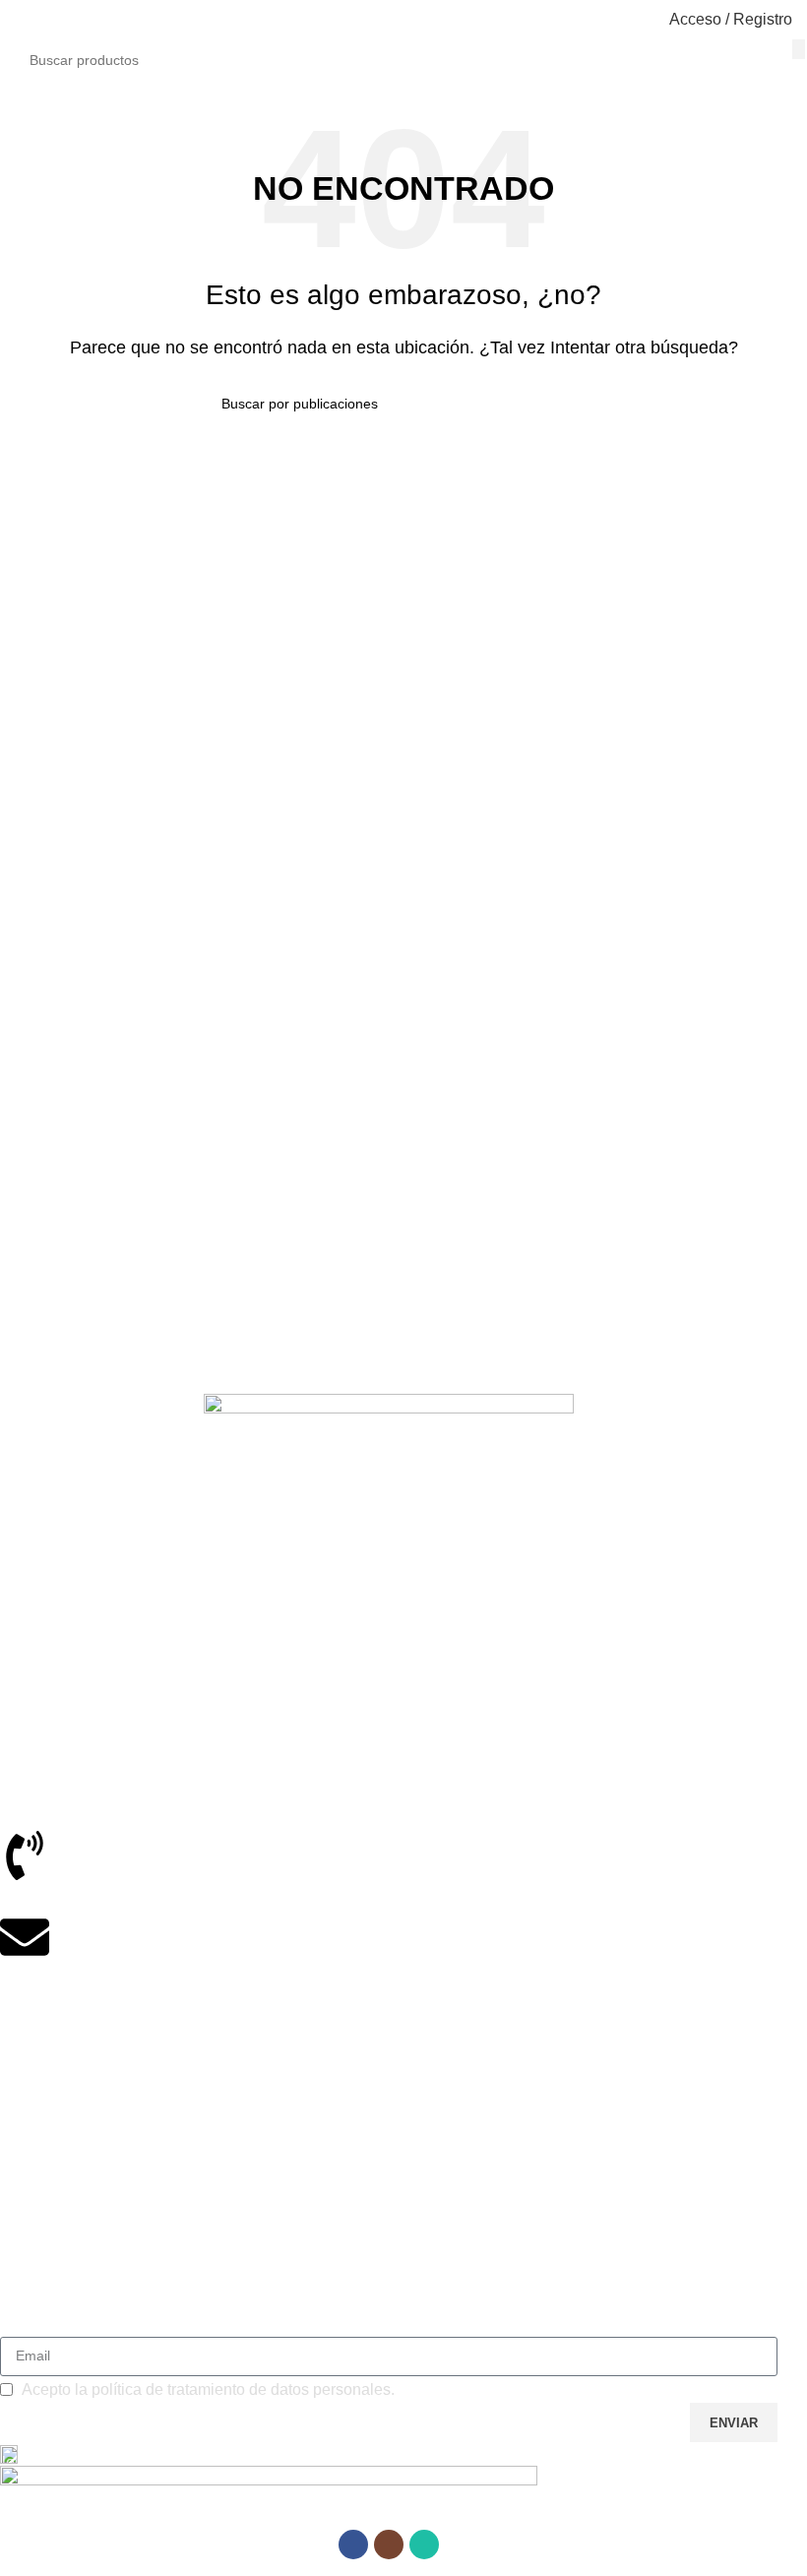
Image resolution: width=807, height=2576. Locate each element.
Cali (12, 1646)
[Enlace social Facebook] (353, 2545)
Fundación (33, 2120)
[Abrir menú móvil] (23, 20)
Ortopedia (31, 2053)
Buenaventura (44, 1679)
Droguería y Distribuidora (78, 2087)
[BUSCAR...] (799, 49)
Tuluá (17, 1612)
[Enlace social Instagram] (389, 2545)
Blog (14, 2263)
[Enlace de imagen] (389, 1455)
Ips (9, 2154)
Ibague (22, 1578)
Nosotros (28, 2230)
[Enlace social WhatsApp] (424, 2545)
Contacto (28, 2296)
